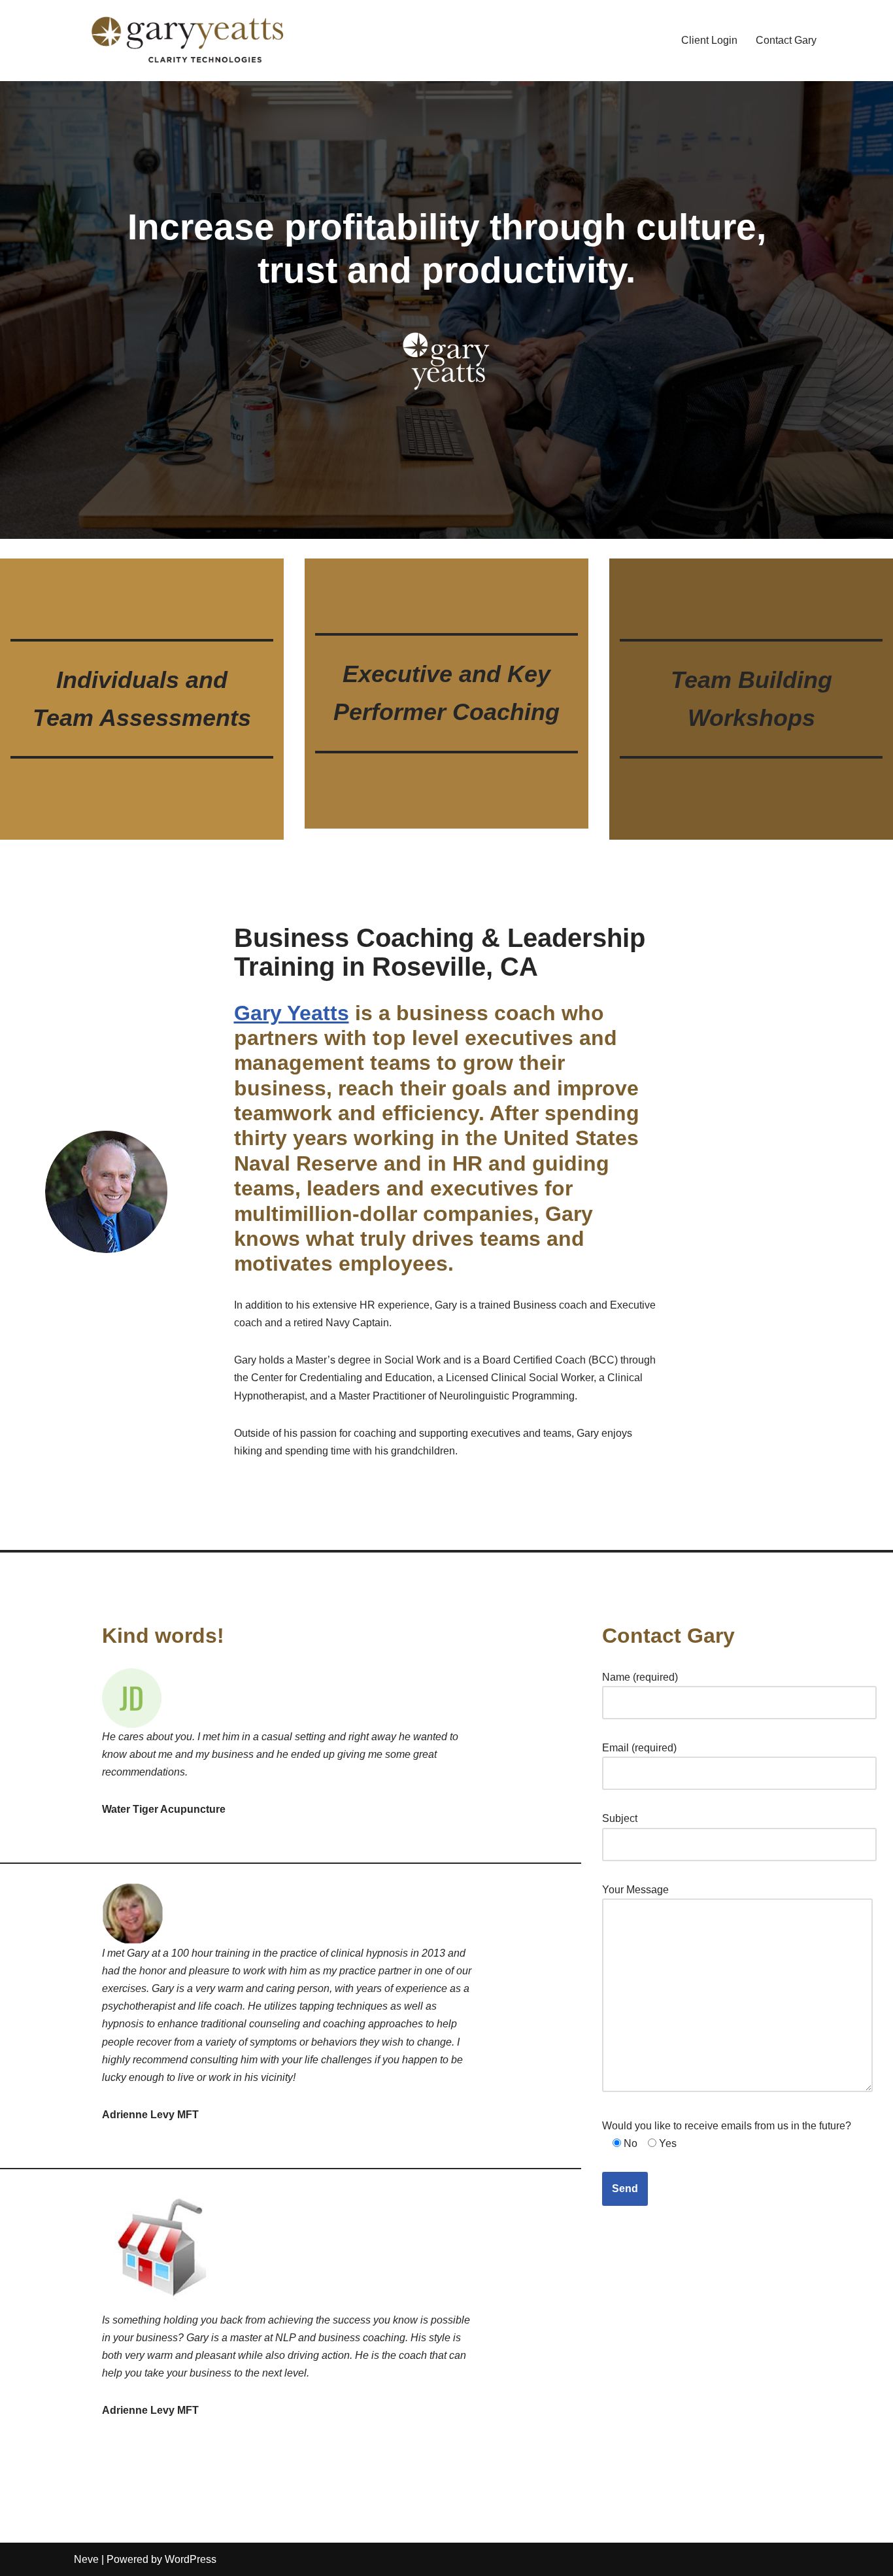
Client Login (709, 40)
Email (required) (639, 1748)
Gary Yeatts (292, 1013)
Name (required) (640, 1677)
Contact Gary (786, 40)
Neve (86, 2559)
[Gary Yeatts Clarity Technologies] (188, 41)
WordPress (191, 2559)
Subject (620, 1818)
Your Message (635, 1890)
